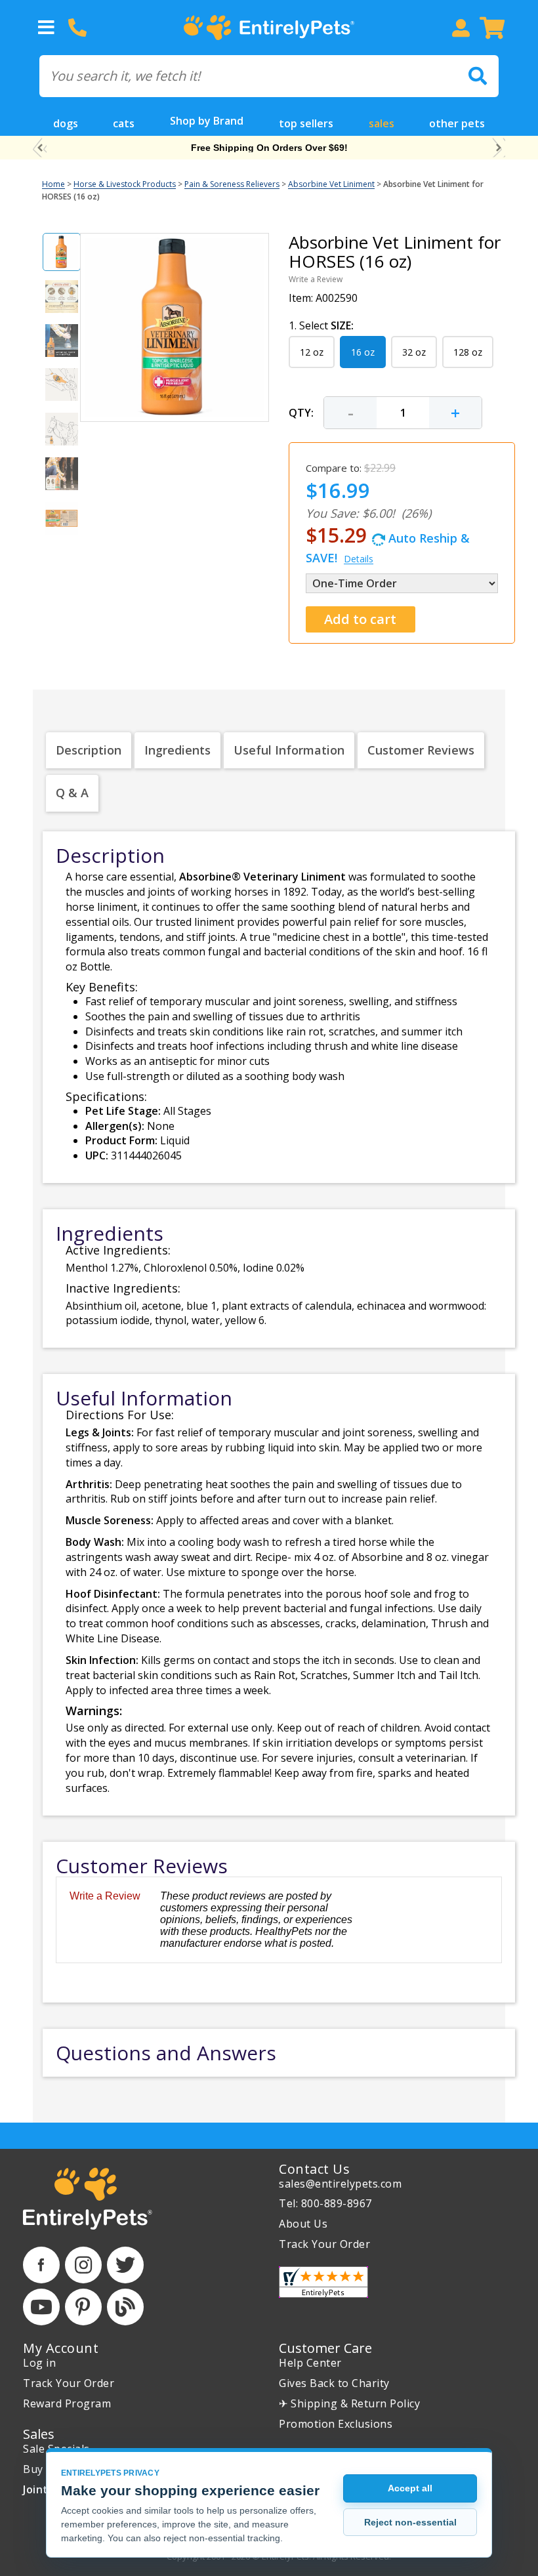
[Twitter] (125, 2265)
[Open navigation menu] (46, 28)
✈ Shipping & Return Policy (349, 2403)
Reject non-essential (410, 2522)
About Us (303, 2224)
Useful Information (289, 750)
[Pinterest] (83, 2307)
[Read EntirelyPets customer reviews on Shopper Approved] (323, 2282)
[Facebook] (41, 2265)
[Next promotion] (498, 148)
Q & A (72, 793)
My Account (61, 2348)
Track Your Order (324, 2244)
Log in (39, 2363)
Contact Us (314, 2169)
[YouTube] (41, 2307)
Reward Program (67, 2403)
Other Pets (457, 123)
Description (89, 750)
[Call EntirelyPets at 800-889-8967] (77, 28)
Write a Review (316, 279)
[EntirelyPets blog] (125, 2307)
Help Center (310, 2363)
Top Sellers (306, 123)
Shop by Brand (207, 121)
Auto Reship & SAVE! (388, 544)
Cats (124, 123)
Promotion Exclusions (336, 2424)
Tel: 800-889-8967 (325, 2203)
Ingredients (177, 750)
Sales (382, 123)
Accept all (410, 2488)
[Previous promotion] (40, 148)
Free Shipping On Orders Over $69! (269, 148)
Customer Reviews (421, 750)
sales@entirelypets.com (340, 2184)
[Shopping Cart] (492, 28)
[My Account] (461, 28)
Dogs (66, 123)
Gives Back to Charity (334, 2383)
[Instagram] (83, 2265)
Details (359, 559)
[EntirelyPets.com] (269, 28)
